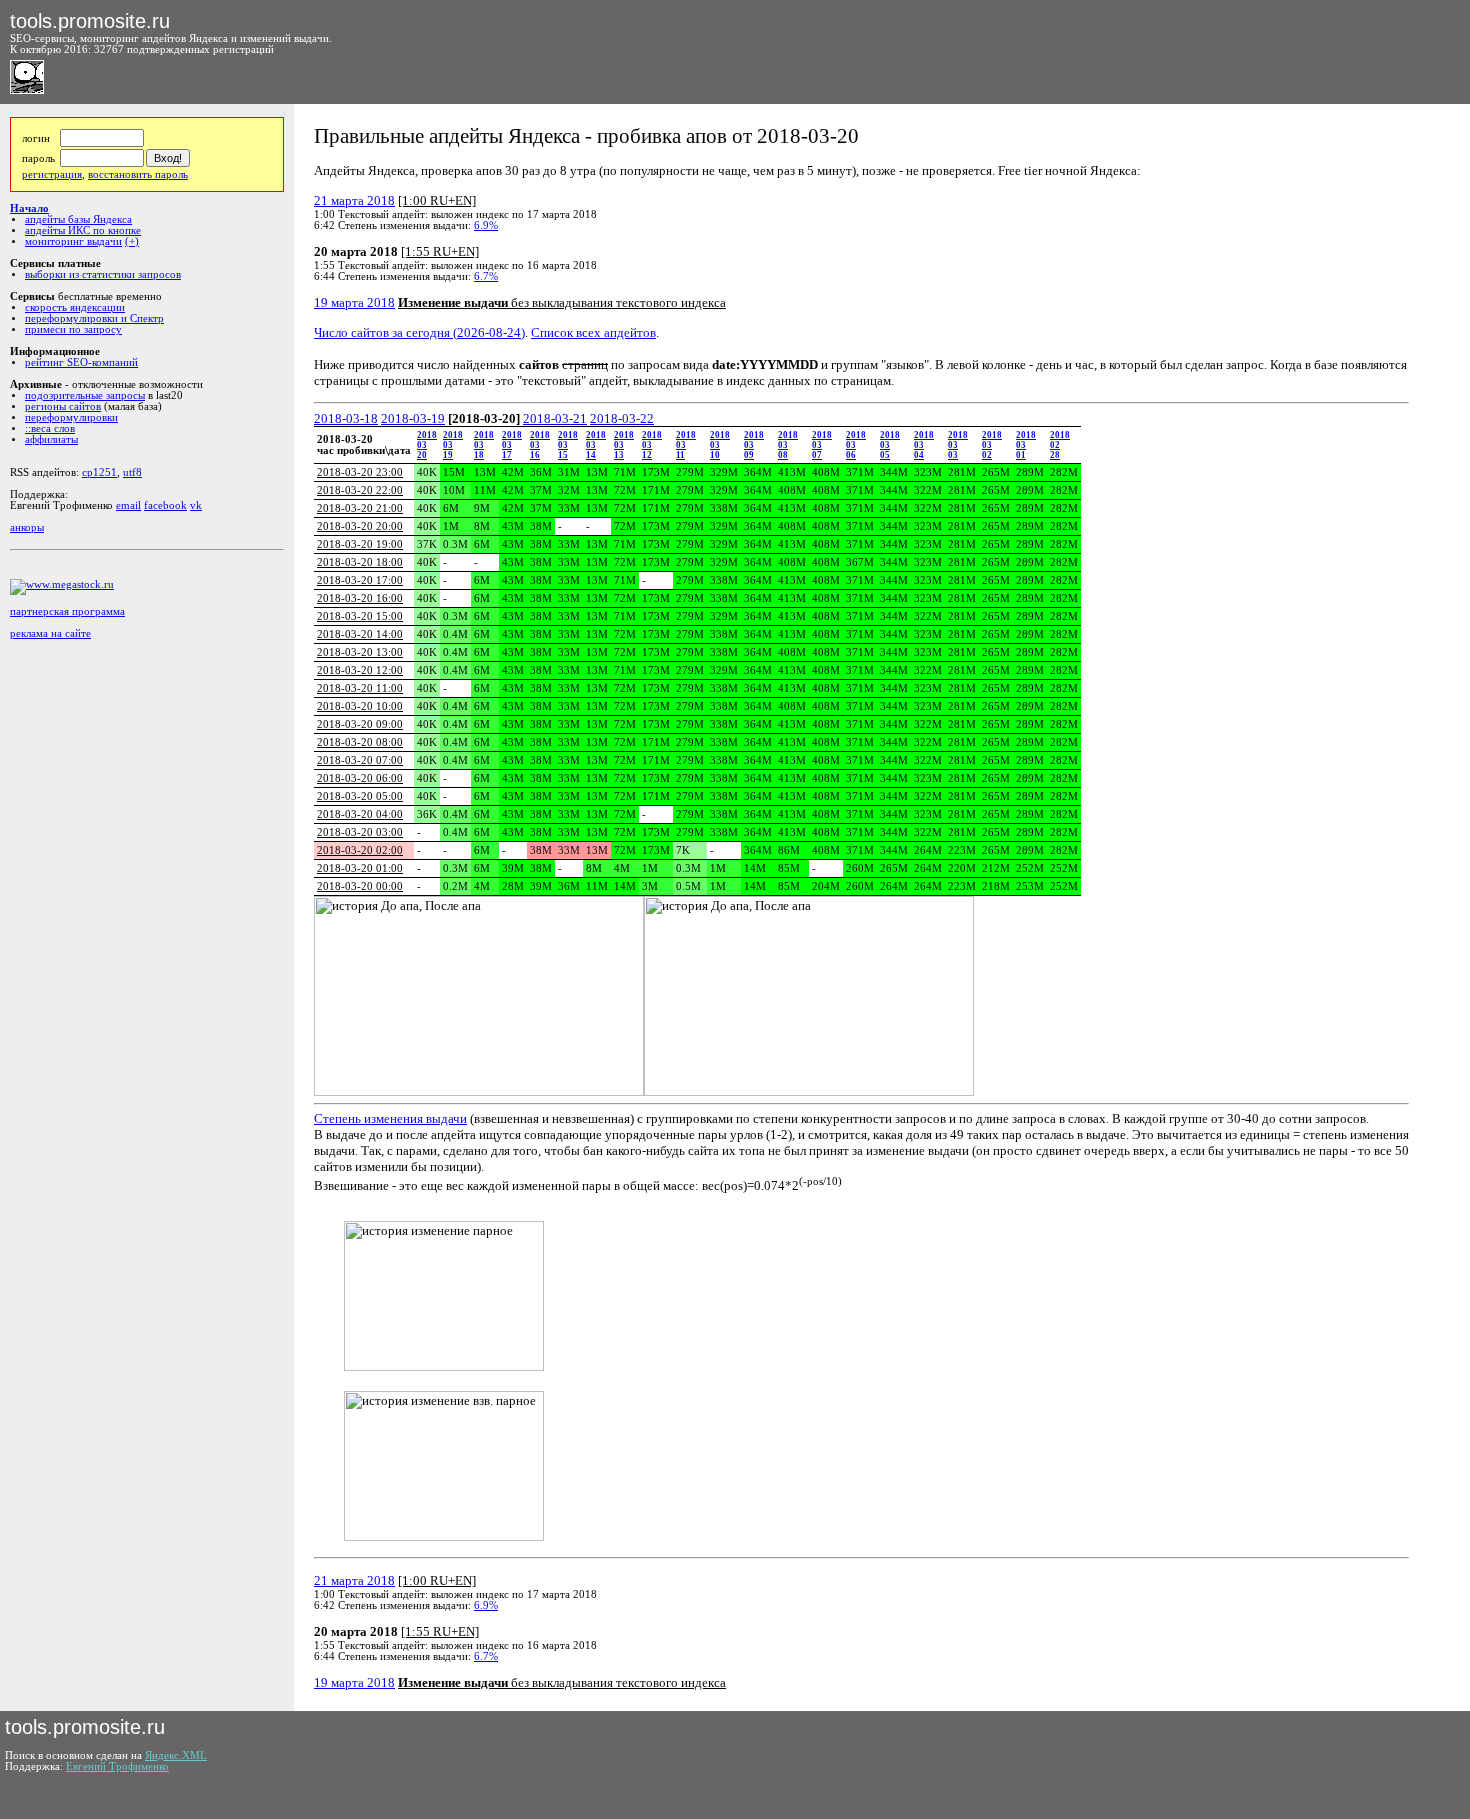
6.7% (486, 276)
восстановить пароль (138, 174)
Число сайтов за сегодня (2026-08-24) (419, 332)
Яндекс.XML (176, 1755)
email (128, 505)
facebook (165, 505)
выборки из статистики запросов (103, 274)
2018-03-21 (555, 418)
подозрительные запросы (85, 395)
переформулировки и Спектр (94, 318)
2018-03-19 (413, 418)
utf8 (132, 472)
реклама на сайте (50, 633)
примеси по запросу (73, 329)
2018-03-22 (622, 418)
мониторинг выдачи (73, 241)
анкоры (27, 527)
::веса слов (50, 428)
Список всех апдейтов (593, 332)
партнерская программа (67, 611)
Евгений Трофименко (117, 1766)
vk (196, 505)
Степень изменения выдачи (390, 1118)
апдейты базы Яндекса (78, 219)
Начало (29, 208)
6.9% (486, 225)
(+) (132, 241)
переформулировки (71, 417)
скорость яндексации (75, 307)
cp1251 (99, 472)
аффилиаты (51, 439)
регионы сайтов (63, 406)
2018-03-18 (346, 418)
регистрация (52, 174)
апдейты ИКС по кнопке (83, 230)
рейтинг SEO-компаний (81, 362)
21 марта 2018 (354, 200)
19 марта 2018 (354, 302)
